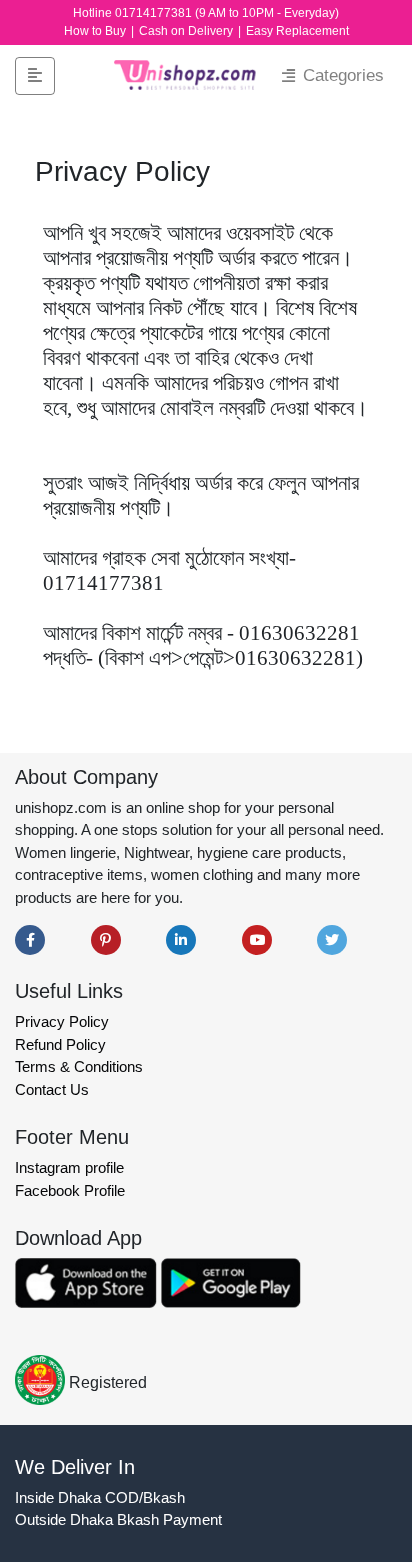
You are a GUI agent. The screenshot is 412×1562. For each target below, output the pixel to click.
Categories (341, 75)
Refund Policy (60, 1044)
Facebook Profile (70, 1190)
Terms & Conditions (79, 1066)
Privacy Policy (62, 1021)
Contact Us (52, 1089)
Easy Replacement (297, 31)
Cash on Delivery (187, 31)
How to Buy (96, 31)
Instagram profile (69, 1167)
